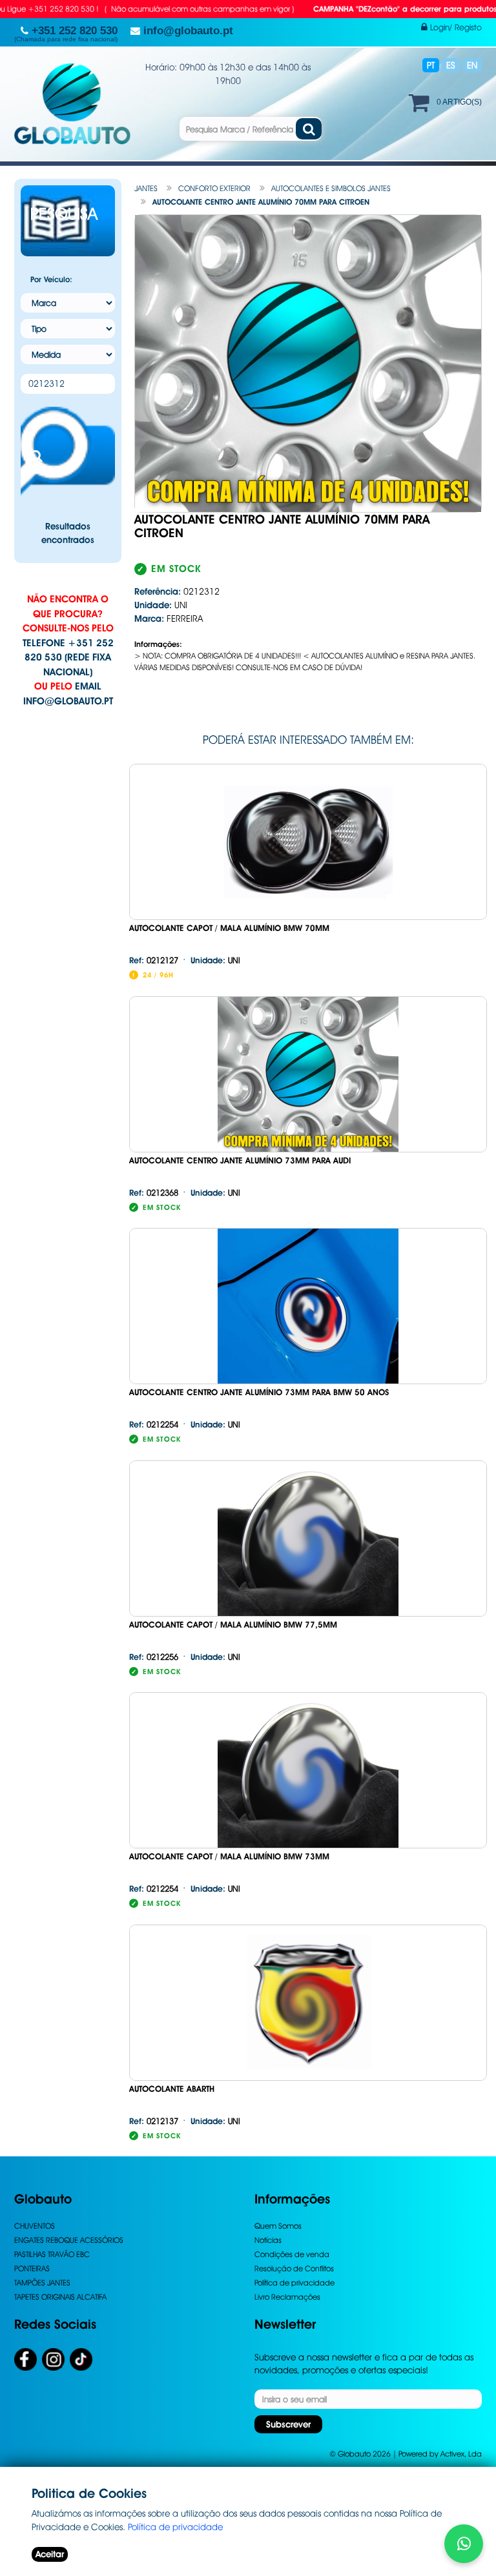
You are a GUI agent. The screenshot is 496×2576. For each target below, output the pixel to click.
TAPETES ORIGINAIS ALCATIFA (60, 2297)
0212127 (154, 960)
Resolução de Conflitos (294, 2268)
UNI (215, 960)
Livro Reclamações (287, 2297)
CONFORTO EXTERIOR (214, 188)
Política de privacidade (294, 2283)
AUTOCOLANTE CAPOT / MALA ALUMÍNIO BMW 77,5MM (233, 1625)
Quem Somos (278, 2226)
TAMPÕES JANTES (42, 2283)
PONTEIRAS (32, 2268)
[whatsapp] (464, 2544)
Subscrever (288, 2424)
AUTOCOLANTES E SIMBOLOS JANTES (331, 188)
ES (451, 65)
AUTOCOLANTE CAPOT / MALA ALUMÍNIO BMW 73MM (229, 1856)
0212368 (154, 1192)
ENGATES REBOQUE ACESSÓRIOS (69, 2240)
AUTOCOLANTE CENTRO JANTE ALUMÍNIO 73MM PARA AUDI (240, 1160)
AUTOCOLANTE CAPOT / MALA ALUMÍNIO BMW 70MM (229, 928)
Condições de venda (292, 2254)
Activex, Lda (461, 2454)
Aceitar (50, 2554)
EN (472, 65)
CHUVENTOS (35, 2226)
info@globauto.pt (68, 701)
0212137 (154, 2121)
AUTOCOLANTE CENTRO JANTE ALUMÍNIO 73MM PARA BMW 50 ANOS (259, 1392)
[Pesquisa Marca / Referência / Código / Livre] (309, 129)
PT (431, 65)
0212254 (154, 1424)
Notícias (268, 2240)
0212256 (154, 1657)
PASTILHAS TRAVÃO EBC (52, 2254)
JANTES (146, 188)
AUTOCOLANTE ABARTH (172, 2089)
